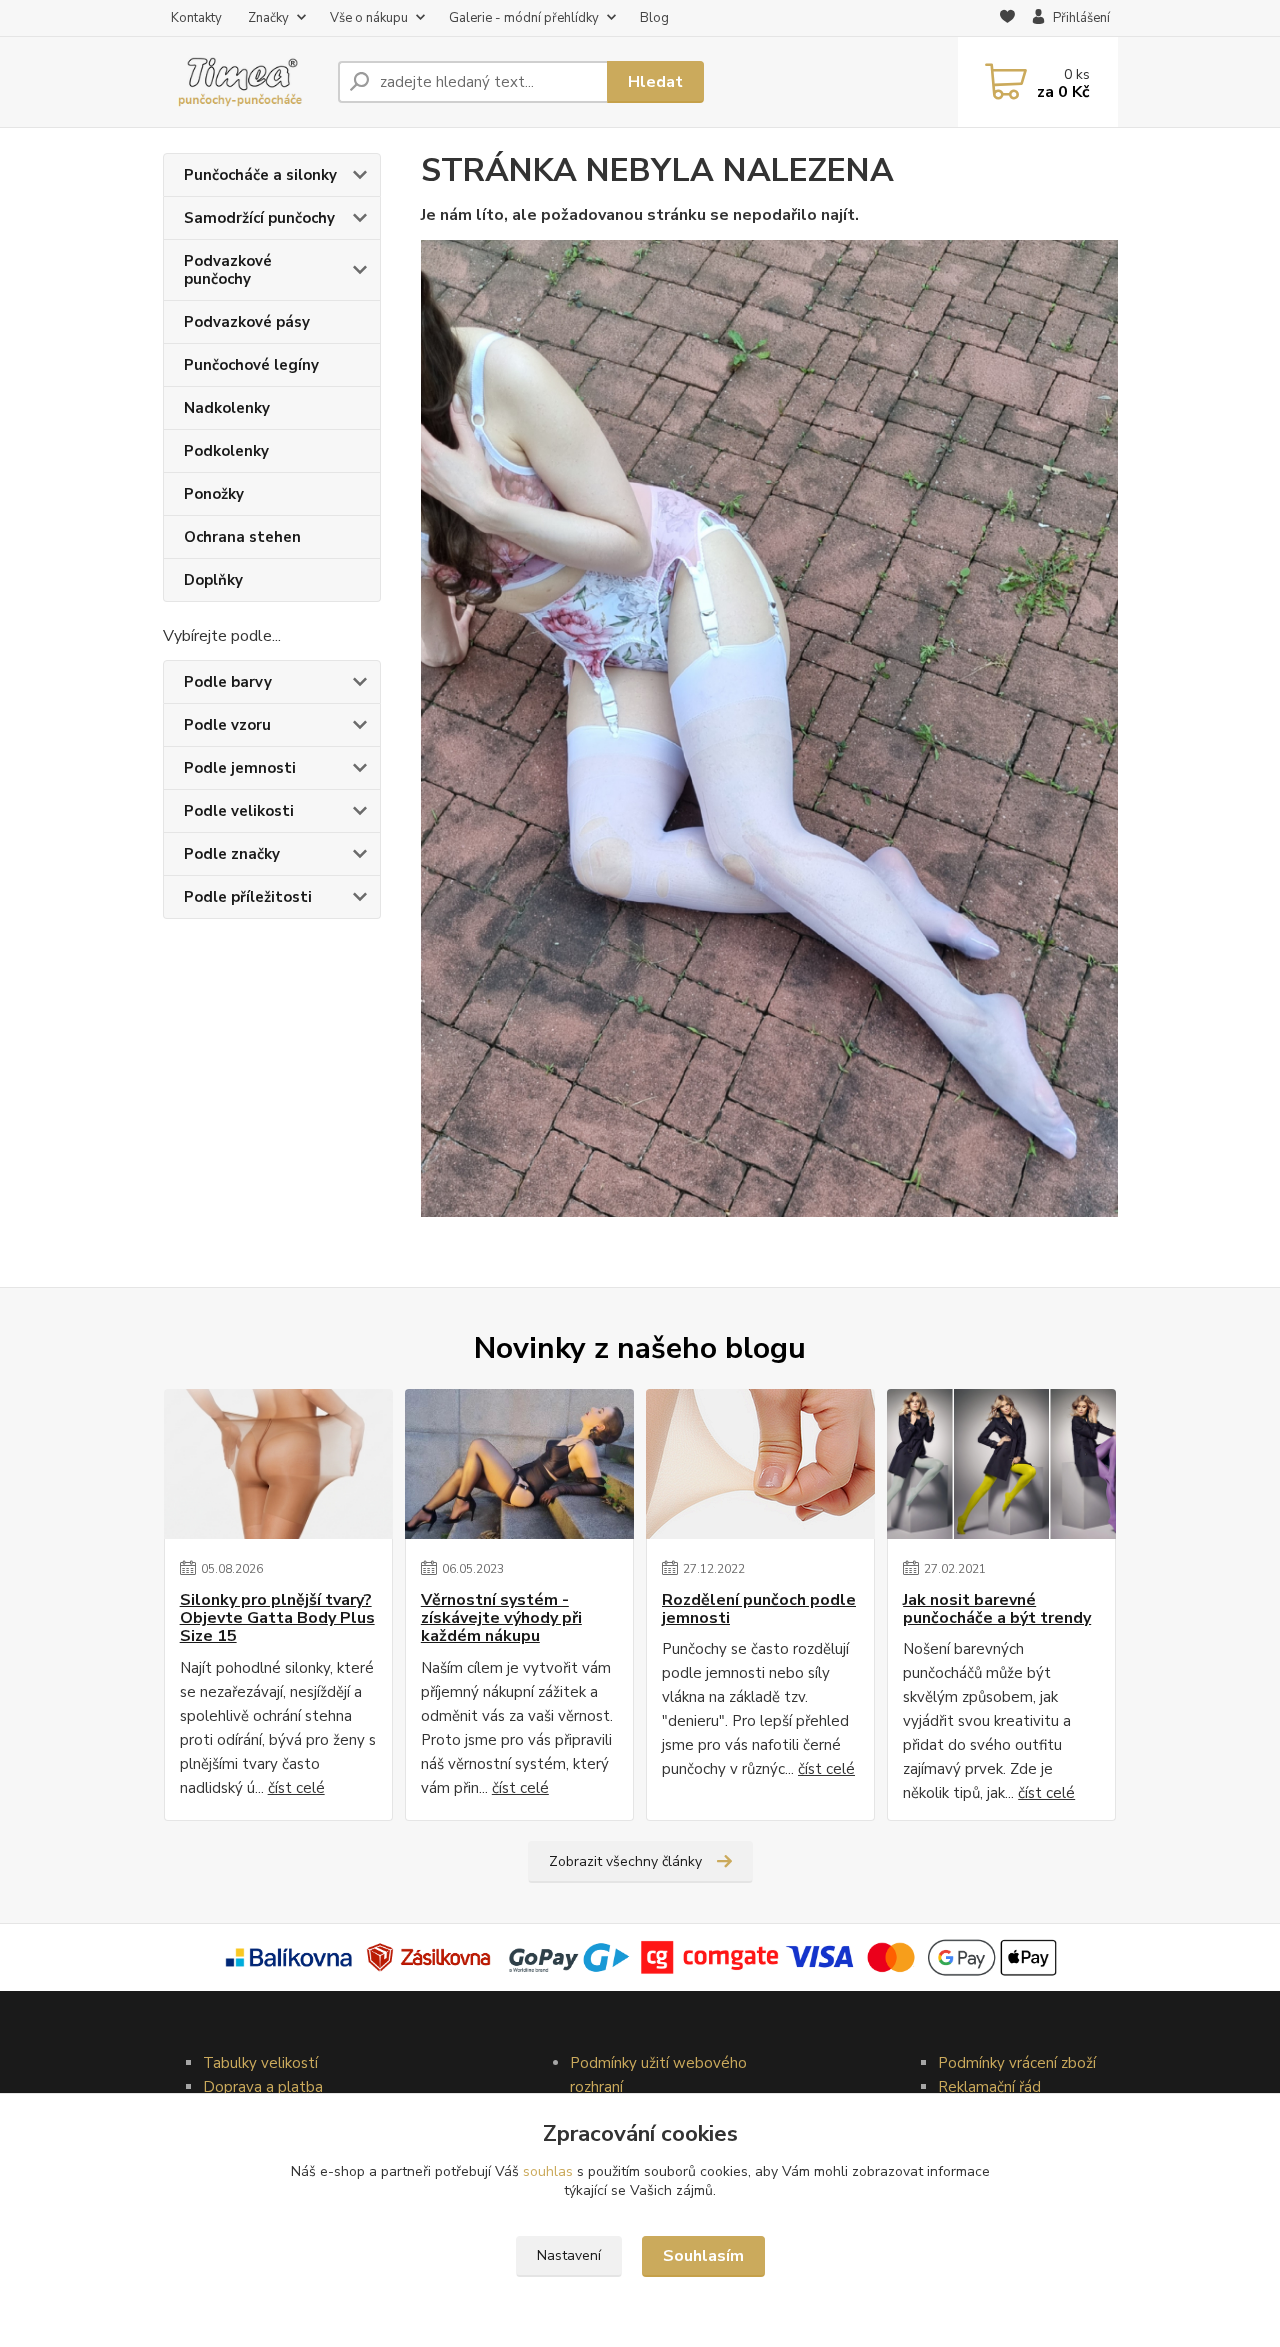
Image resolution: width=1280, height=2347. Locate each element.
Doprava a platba (263, 2087)
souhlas (548, 2171)
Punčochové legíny (251, 365)
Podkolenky (226, 451)
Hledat (655, 82)
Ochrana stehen (242, 537)
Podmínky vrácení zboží (1017, 2063)
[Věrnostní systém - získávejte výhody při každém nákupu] (519, 1464)
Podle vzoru (227, 725)
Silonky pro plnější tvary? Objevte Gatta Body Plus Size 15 (277, 1618)
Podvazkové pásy (247, 322)
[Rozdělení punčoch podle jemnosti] (760, 1464)
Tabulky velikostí (260, 2063)
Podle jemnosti (240, 768)
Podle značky (232, 854)
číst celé (296, 1788)
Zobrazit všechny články (625, 1861)
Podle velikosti (239, 811)
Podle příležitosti (248, 897)
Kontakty (196, 18)
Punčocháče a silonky (260, 175)
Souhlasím (703, 2256)
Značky (268, 18)
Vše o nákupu (369, 18)
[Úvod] (242, 82)
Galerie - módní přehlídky (524, 18)
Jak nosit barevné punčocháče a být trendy (997, 1609)
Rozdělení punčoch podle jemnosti (759, 1609)
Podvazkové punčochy (228, 270)
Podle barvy (228, 682)
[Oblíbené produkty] (1007, 19)
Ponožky (214, 494)
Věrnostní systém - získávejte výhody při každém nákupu (501, 1618)
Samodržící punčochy (259, 218)
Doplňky (213, 580)
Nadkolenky (227, 408)
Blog (654, 18)
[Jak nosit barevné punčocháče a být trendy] (1001, 1464)
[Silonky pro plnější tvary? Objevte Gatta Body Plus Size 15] (278, 1464)
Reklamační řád (989, 2087)
